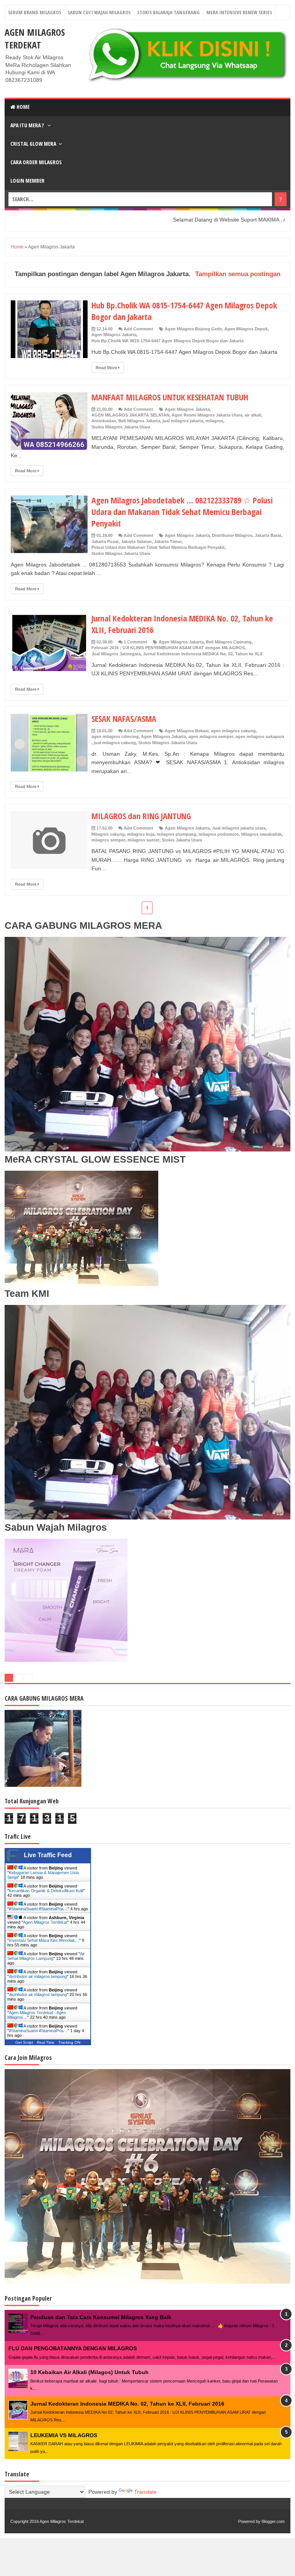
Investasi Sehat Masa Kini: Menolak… (44, 1940)
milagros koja (141, 834)
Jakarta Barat (268, 535)
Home (22, 107)
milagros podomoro (219, 834)
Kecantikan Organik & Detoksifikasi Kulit (46, 1891)
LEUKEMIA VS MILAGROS (64, 2435)
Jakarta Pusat (105, 542)
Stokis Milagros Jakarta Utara (121, 427)
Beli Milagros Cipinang (229, 642)
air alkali (253, 415)
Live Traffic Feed (48, 1855)
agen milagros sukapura (260, 736)
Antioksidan (104, 421)
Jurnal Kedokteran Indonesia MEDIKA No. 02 (188, 654)
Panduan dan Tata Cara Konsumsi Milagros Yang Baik (101, 2317)
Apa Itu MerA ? (28, 125)
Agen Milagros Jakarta (114, 335)
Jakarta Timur (168, 542)
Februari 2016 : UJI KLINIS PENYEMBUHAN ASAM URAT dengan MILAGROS (168, 648)
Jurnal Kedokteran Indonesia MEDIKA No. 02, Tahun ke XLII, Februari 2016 (127, 2404)
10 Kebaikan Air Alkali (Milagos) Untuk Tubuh (89, 2372)
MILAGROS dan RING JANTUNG (141, 816)
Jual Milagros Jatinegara (116, 654)
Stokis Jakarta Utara (182, 840)
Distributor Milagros (232, 535)
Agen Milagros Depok (246, 329)
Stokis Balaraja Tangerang (168, 12)
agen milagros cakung (233, 731)
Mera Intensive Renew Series (239, 12)
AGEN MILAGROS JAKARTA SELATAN (130, 415)
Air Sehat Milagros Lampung (46, 1956)
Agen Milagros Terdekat (35, 38)
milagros (214, 421)
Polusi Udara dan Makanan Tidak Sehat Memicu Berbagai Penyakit (158, 547)
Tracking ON (69, 2042)
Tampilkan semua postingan (238, 274)
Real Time (46, 2042)
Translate (145, 2492)
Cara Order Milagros (36, 162)
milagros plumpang (177, 834)
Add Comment (138, 329)
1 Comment (135, 642)
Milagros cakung (108, 834)
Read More (107, 368)
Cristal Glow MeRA (33, 144)
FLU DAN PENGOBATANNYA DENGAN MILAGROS (73, 2348)
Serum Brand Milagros (35, 12)
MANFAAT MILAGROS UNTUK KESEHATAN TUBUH (170, 397)
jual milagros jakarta (183, 421)
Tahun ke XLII (249, 654)
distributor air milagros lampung (38, 1976)
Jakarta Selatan (136, 542)
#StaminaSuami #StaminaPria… (38, 1909)
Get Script (24, 2042)
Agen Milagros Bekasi (187, 731)
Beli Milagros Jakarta (139, 421)
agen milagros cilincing (115, 736)
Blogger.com (273, 2521)
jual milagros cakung (115, 743)
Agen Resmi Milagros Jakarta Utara (207, 415)
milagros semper (108, 840)
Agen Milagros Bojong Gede (193, 329)
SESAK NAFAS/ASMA (124, 718)
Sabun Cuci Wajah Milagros (99, 12)
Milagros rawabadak (261, 834)
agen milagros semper (211, 736)
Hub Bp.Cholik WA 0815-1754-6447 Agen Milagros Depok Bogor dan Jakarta (167, 341)
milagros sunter (143, 840)
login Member (27, 181)
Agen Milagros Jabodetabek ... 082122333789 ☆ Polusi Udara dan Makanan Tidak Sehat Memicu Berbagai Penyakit (182, 512)
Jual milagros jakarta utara (239, 828)
